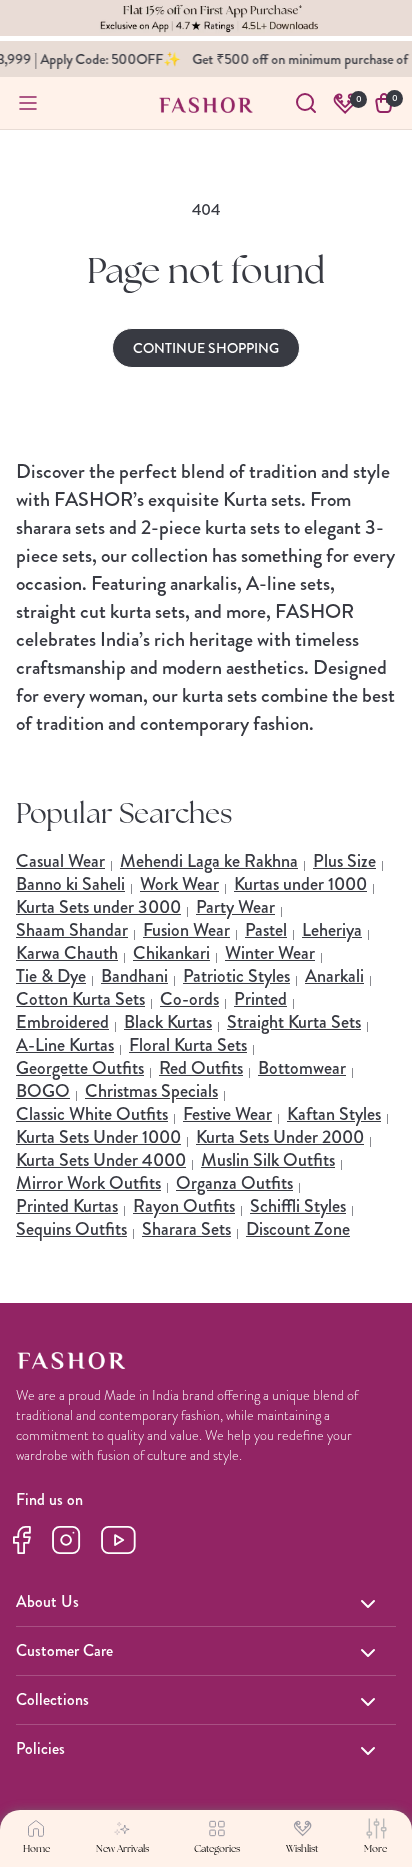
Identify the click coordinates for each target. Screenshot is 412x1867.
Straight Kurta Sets (294, 1022)
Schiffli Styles (298, 1206)
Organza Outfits (234, 1183)
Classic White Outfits (92, 1114)
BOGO (43, 1091)
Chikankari (171, 953)
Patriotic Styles (236, 976)
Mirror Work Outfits (88, 1183)
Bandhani (134, 976)
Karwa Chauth (67, 953)
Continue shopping (206, 348)
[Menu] (28, 103)
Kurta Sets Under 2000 (280, 1137)
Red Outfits (201, 1068)
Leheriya (332, 930)
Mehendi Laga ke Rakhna (209, 861)
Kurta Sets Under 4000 (101, 1160)
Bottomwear (302, 1068)
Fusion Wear (186, 930)
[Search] (306, 103)
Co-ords (189, 999)
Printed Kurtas (67, 1206)
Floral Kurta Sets (188, 1045)
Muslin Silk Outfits (268, 1160)
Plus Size (344, 861)
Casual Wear (60, 861)
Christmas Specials (151, 1091)
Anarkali (334, 976)
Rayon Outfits (184, 1206)
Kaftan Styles (334, 1114)
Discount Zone (298, 1229)
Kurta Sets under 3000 (98, 907)
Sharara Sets (186, 1229)
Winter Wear (270, 953)
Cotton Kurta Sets (80, 999)
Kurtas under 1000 (300, 884)
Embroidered (62, 1022)
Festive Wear (227, 1114)
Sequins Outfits (71, 1229)
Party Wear (235, 907)
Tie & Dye (51, 976)
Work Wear (179, 884)
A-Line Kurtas (65, 1045)
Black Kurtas (168, 1022)
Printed (260, 999)
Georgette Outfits (80, 1068)
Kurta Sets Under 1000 (98, 1137)
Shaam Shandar (72, 930)
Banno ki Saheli (70, 884)
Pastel (266, 930)
